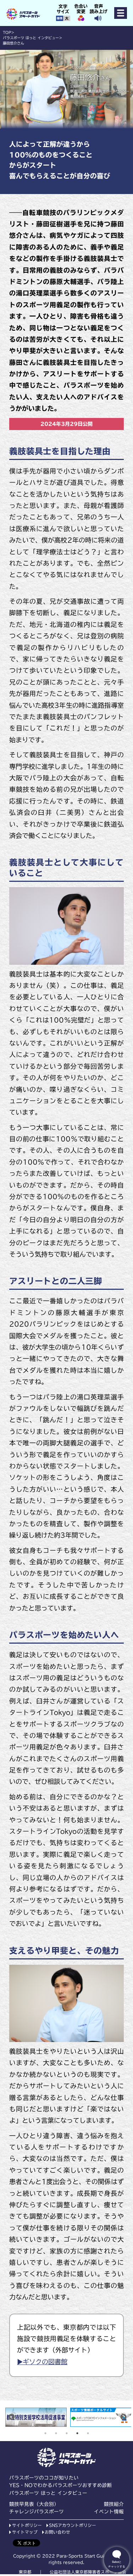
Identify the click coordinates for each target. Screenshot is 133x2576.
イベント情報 (109, 2512)
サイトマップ (25, 2532)
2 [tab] (56, 2433)
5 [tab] (88, 2433)
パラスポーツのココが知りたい (44, 2478)
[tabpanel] (36, 2417)
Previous (12, 2417)
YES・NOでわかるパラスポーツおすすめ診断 (61, 2485)
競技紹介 (114, 2504)
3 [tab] (67, 2433)
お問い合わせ (57, 2532)
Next (123, 2417)
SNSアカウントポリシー (73, 2525)
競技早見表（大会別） (34, 2504)
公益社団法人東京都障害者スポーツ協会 (88, 2572)
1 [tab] (45, 2433)
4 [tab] (77, 2433)
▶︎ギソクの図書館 (42, 2362)
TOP (7, 32)
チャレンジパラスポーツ (37, 2512)
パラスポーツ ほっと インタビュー (31, 38)
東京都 (25, 2572)
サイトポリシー (27, 2525)
